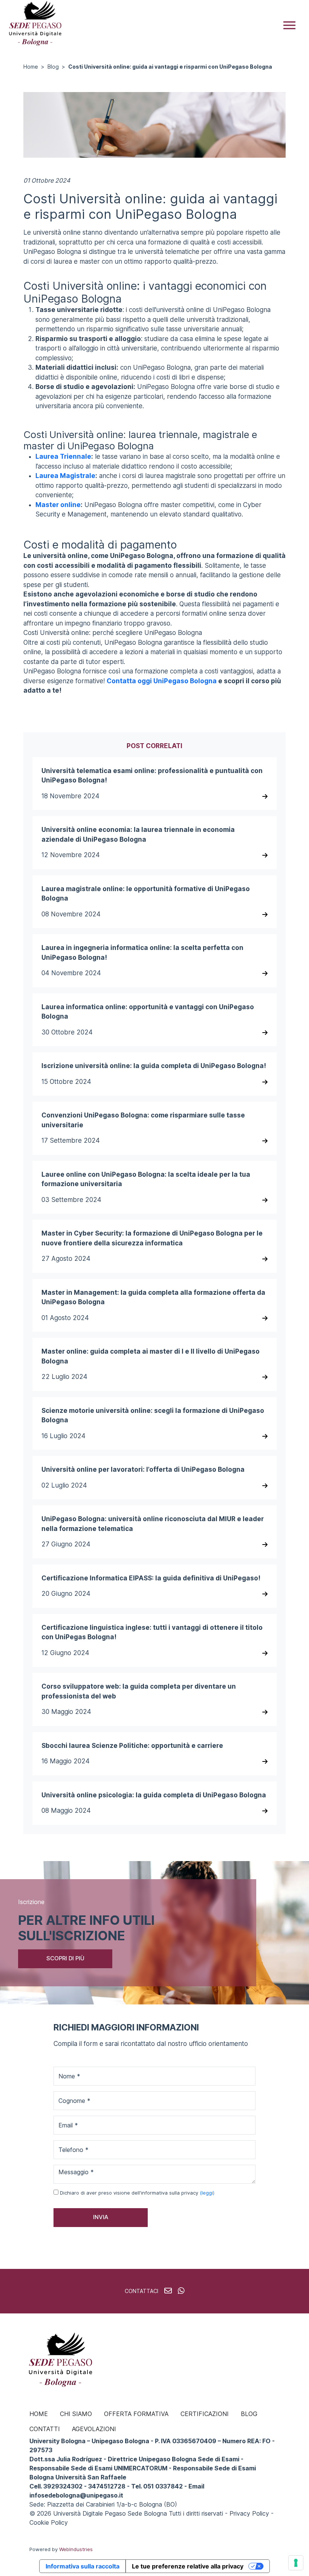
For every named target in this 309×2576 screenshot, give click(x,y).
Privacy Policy (249, 2513)
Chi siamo (76, 2414)
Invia (101, 2217)
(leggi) (207, 2193)
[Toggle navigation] (289, 25)
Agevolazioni (94, 2429)
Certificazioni (205, 2414)
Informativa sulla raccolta (83, 2566)
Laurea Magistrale (65, 476)
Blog (249, 2414)
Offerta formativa (136, 2414)
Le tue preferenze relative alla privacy (188, 2566)
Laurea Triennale (63, 456)
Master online (58, 505)
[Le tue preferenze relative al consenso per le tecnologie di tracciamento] (296, 2563)
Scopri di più (65, 1958)
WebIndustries (76, 2549)
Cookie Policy (49, 2522)
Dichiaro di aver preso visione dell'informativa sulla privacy (137, 2193)
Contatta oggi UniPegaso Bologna (162, 681)
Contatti (45, 2429)
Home (39, 2414)
